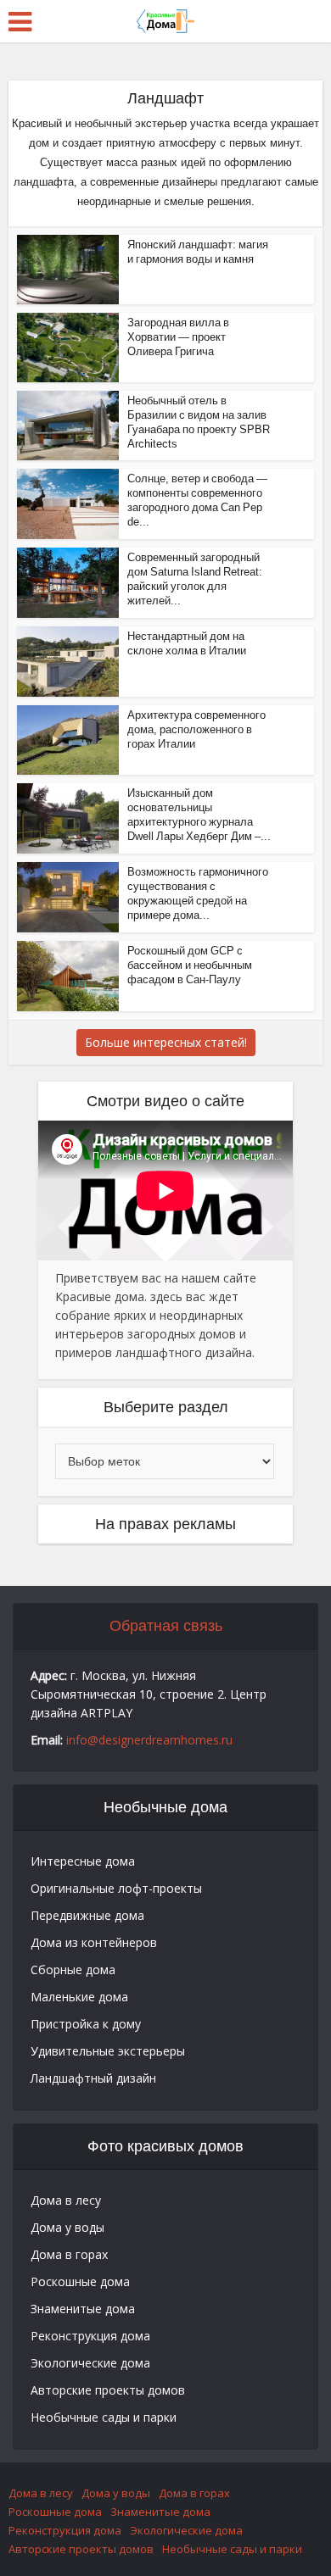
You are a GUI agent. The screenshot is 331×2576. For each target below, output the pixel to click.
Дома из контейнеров (94, 1942)
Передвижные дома (87, 1915)
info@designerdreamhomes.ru (149, 1740)
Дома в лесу (66, 2200)
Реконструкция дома (90, 2336)
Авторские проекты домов (108, 2390)
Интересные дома (83, 1861)
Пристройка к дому (86, 2024)
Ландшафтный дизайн (93, 2078)
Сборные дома (73, 1970)
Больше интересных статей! (166, 1042)
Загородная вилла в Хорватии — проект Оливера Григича (178, 337)
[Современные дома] (165, 19)
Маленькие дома (79, 1997)
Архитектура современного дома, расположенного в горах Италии (196, 729)
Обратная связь (166, 1626)
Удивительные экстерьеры (108, 2051)
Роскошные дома (80, 2281)
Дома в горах (69, 2254)
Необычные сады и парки (104, 2417)
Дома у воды (67, 2227)
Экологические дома (90, 2363)
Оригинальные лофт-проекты (116, 1888)
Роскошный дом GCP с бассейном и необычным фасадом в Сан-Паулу (190, 965)
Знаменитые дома (83, 2309)
